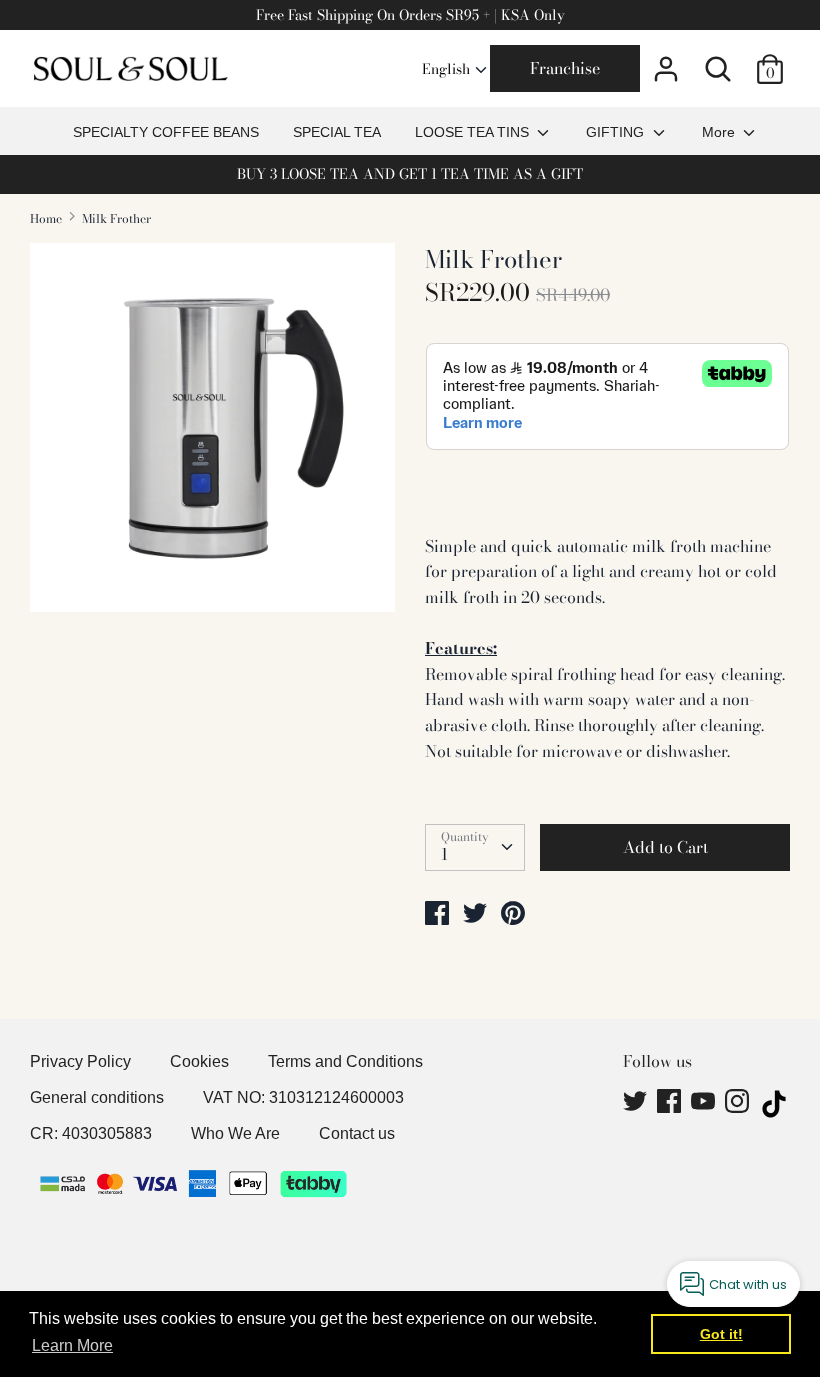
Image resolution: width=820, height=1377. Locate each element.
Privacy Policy (80, 1061)
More (720, 132)
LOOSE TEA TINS (474, 132)
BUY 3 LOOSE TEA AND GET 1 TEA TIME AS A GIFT (410, 174)
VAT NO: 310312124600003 (303, 1097)
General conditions (97, 1097)
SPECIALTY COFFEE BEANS (166, 132)
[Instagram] (739, 1104)
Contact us (357, 1133)
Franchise (565, 68)
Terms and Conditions (345, 1061)
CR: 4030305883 (91, 1133)
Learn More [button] (72, 1345)
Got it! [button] (721, 1334)
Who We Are (235, 1133)
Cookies (199, 1061)
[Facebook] (671, 1104)
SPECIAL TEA (337, 132)
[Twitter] (637, 1104)
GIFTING (617, 132)
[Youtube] (705, 1104)
